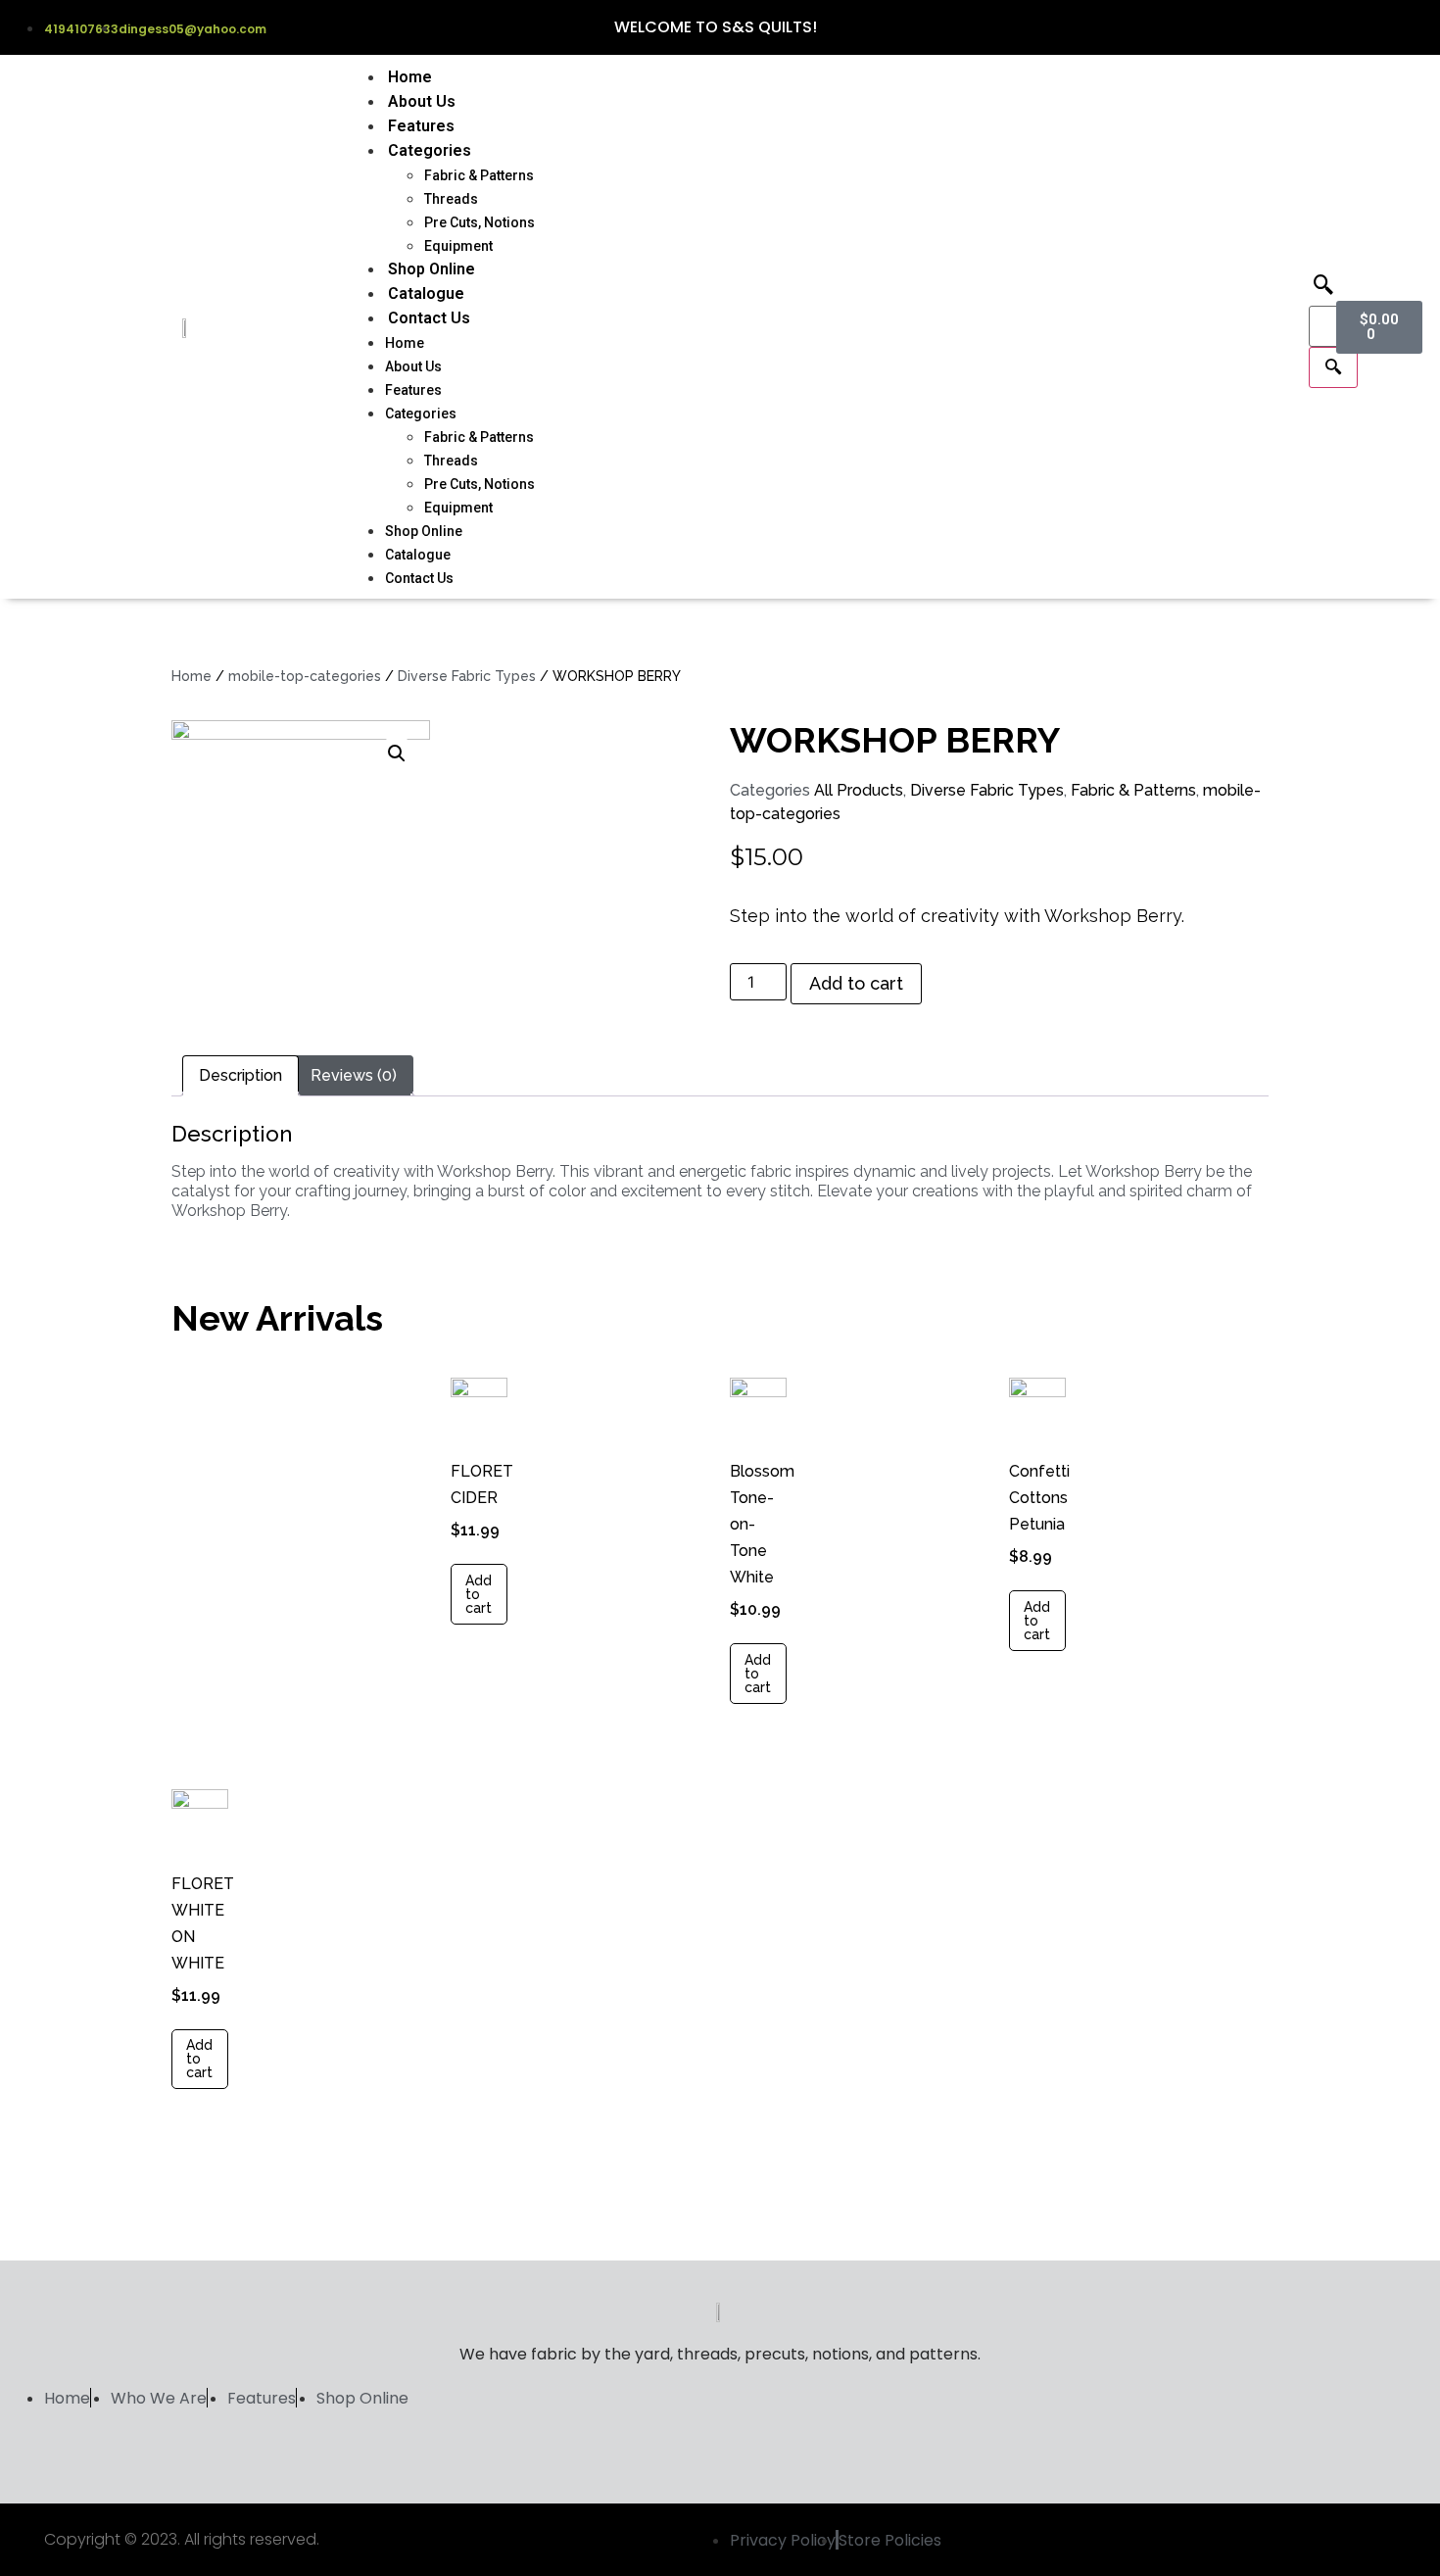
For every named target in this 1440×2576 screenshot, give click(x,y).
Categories (430, 150)
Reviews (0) (354, 1075)
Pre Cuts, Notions (480, 222)
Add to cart (856, 983)
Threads (451, 199)
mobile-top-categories (305, 676)
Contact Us (429, 318)
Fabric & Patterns (479, 175)
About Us (422, 101)
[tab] (240, 1076)
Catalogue (426, 293)
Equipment (458, 246)
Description (240, 1075)
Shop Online (432, 269)
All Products (859, 790)
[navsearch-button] (1323, 286)
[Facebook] (1334, 27)
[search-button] (1333, 367)
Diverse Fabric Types (467, 676)
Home (410, 77)
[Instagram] (1369, 27)
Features (421, 126)
